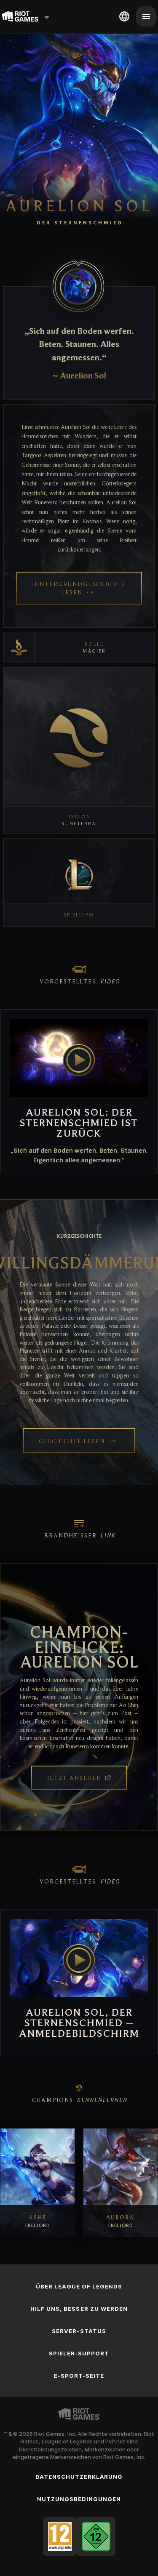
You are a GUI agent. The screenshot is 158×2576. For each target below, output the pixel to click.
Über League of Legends (79, 2286)
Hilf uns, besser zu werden (79, 2309)
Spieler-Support (79, 2353)
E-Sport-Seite (79, 2376)
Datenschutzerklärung (79, 2477)
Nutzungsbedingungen (79, 2499)
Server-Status (79, 2331)
